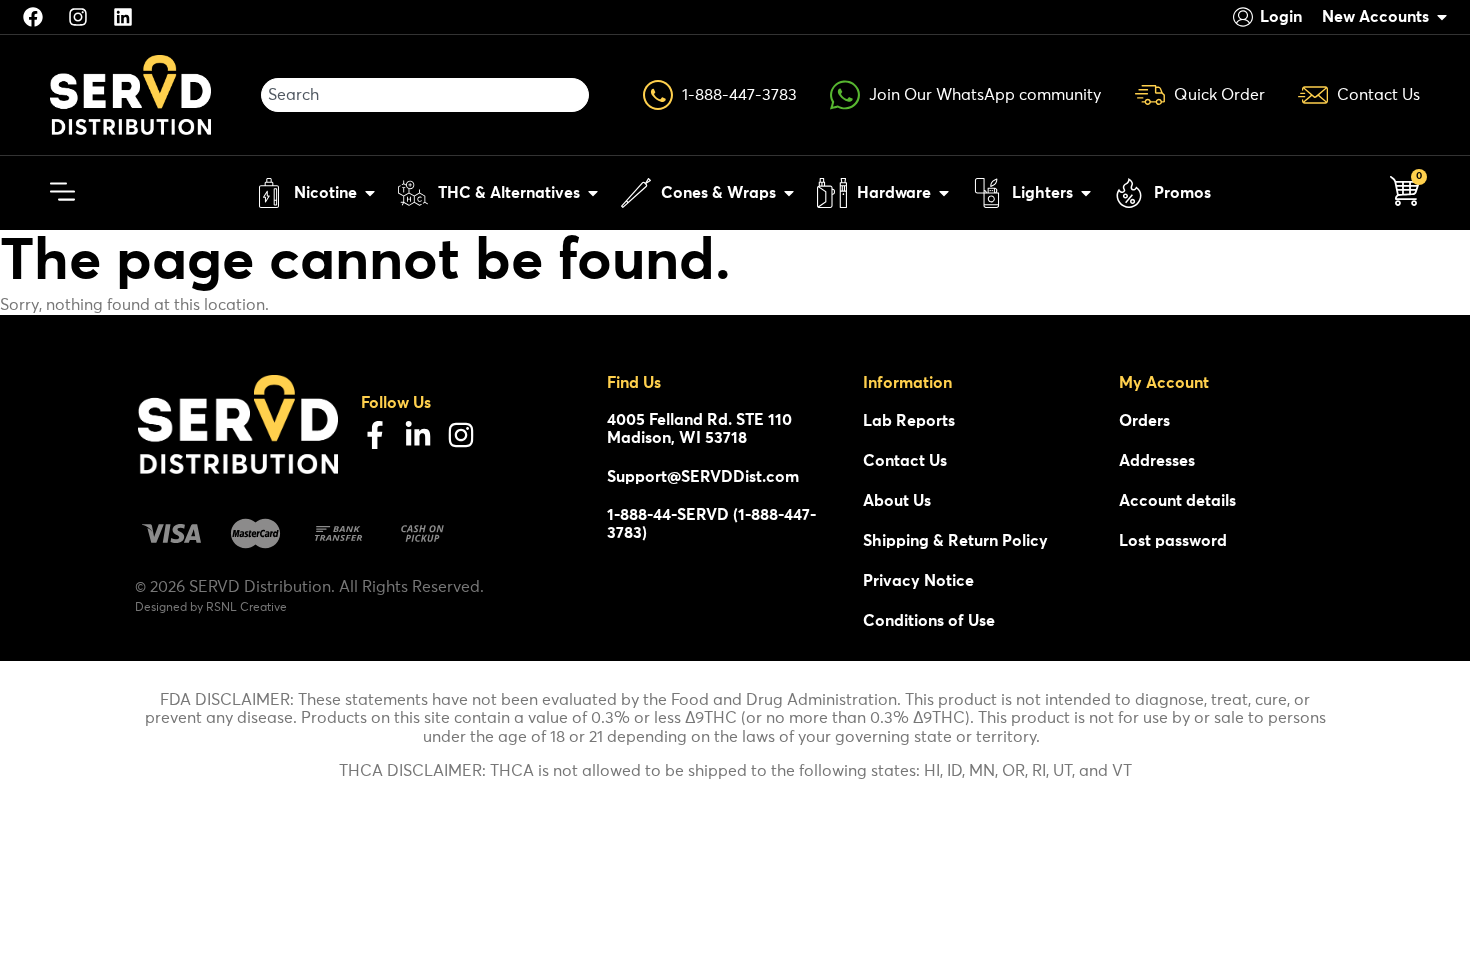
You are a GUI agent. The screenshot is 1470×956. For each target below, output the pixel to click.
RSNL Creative (246, 608)
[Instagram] (461, 435)
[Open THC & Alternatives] (593, 193)
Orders (1144, 421)
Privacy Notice (918, 581)
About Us (897, 501)
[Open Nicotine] (370, 193)
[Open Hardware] (944, 193)
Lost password (1173, 541)
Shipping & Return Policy (955, 541)
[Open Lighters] (1086, 193)
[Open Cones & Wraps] (789, 193)
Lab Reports (909, 421)
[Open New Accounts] (1442, 17)
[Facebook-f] (375, 435)
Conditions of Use (929, 621)
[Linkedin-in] (418, 435)
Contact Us (905, 461)
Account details (1177, 501)
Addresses (1157, 461)
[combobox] (425, 95)
